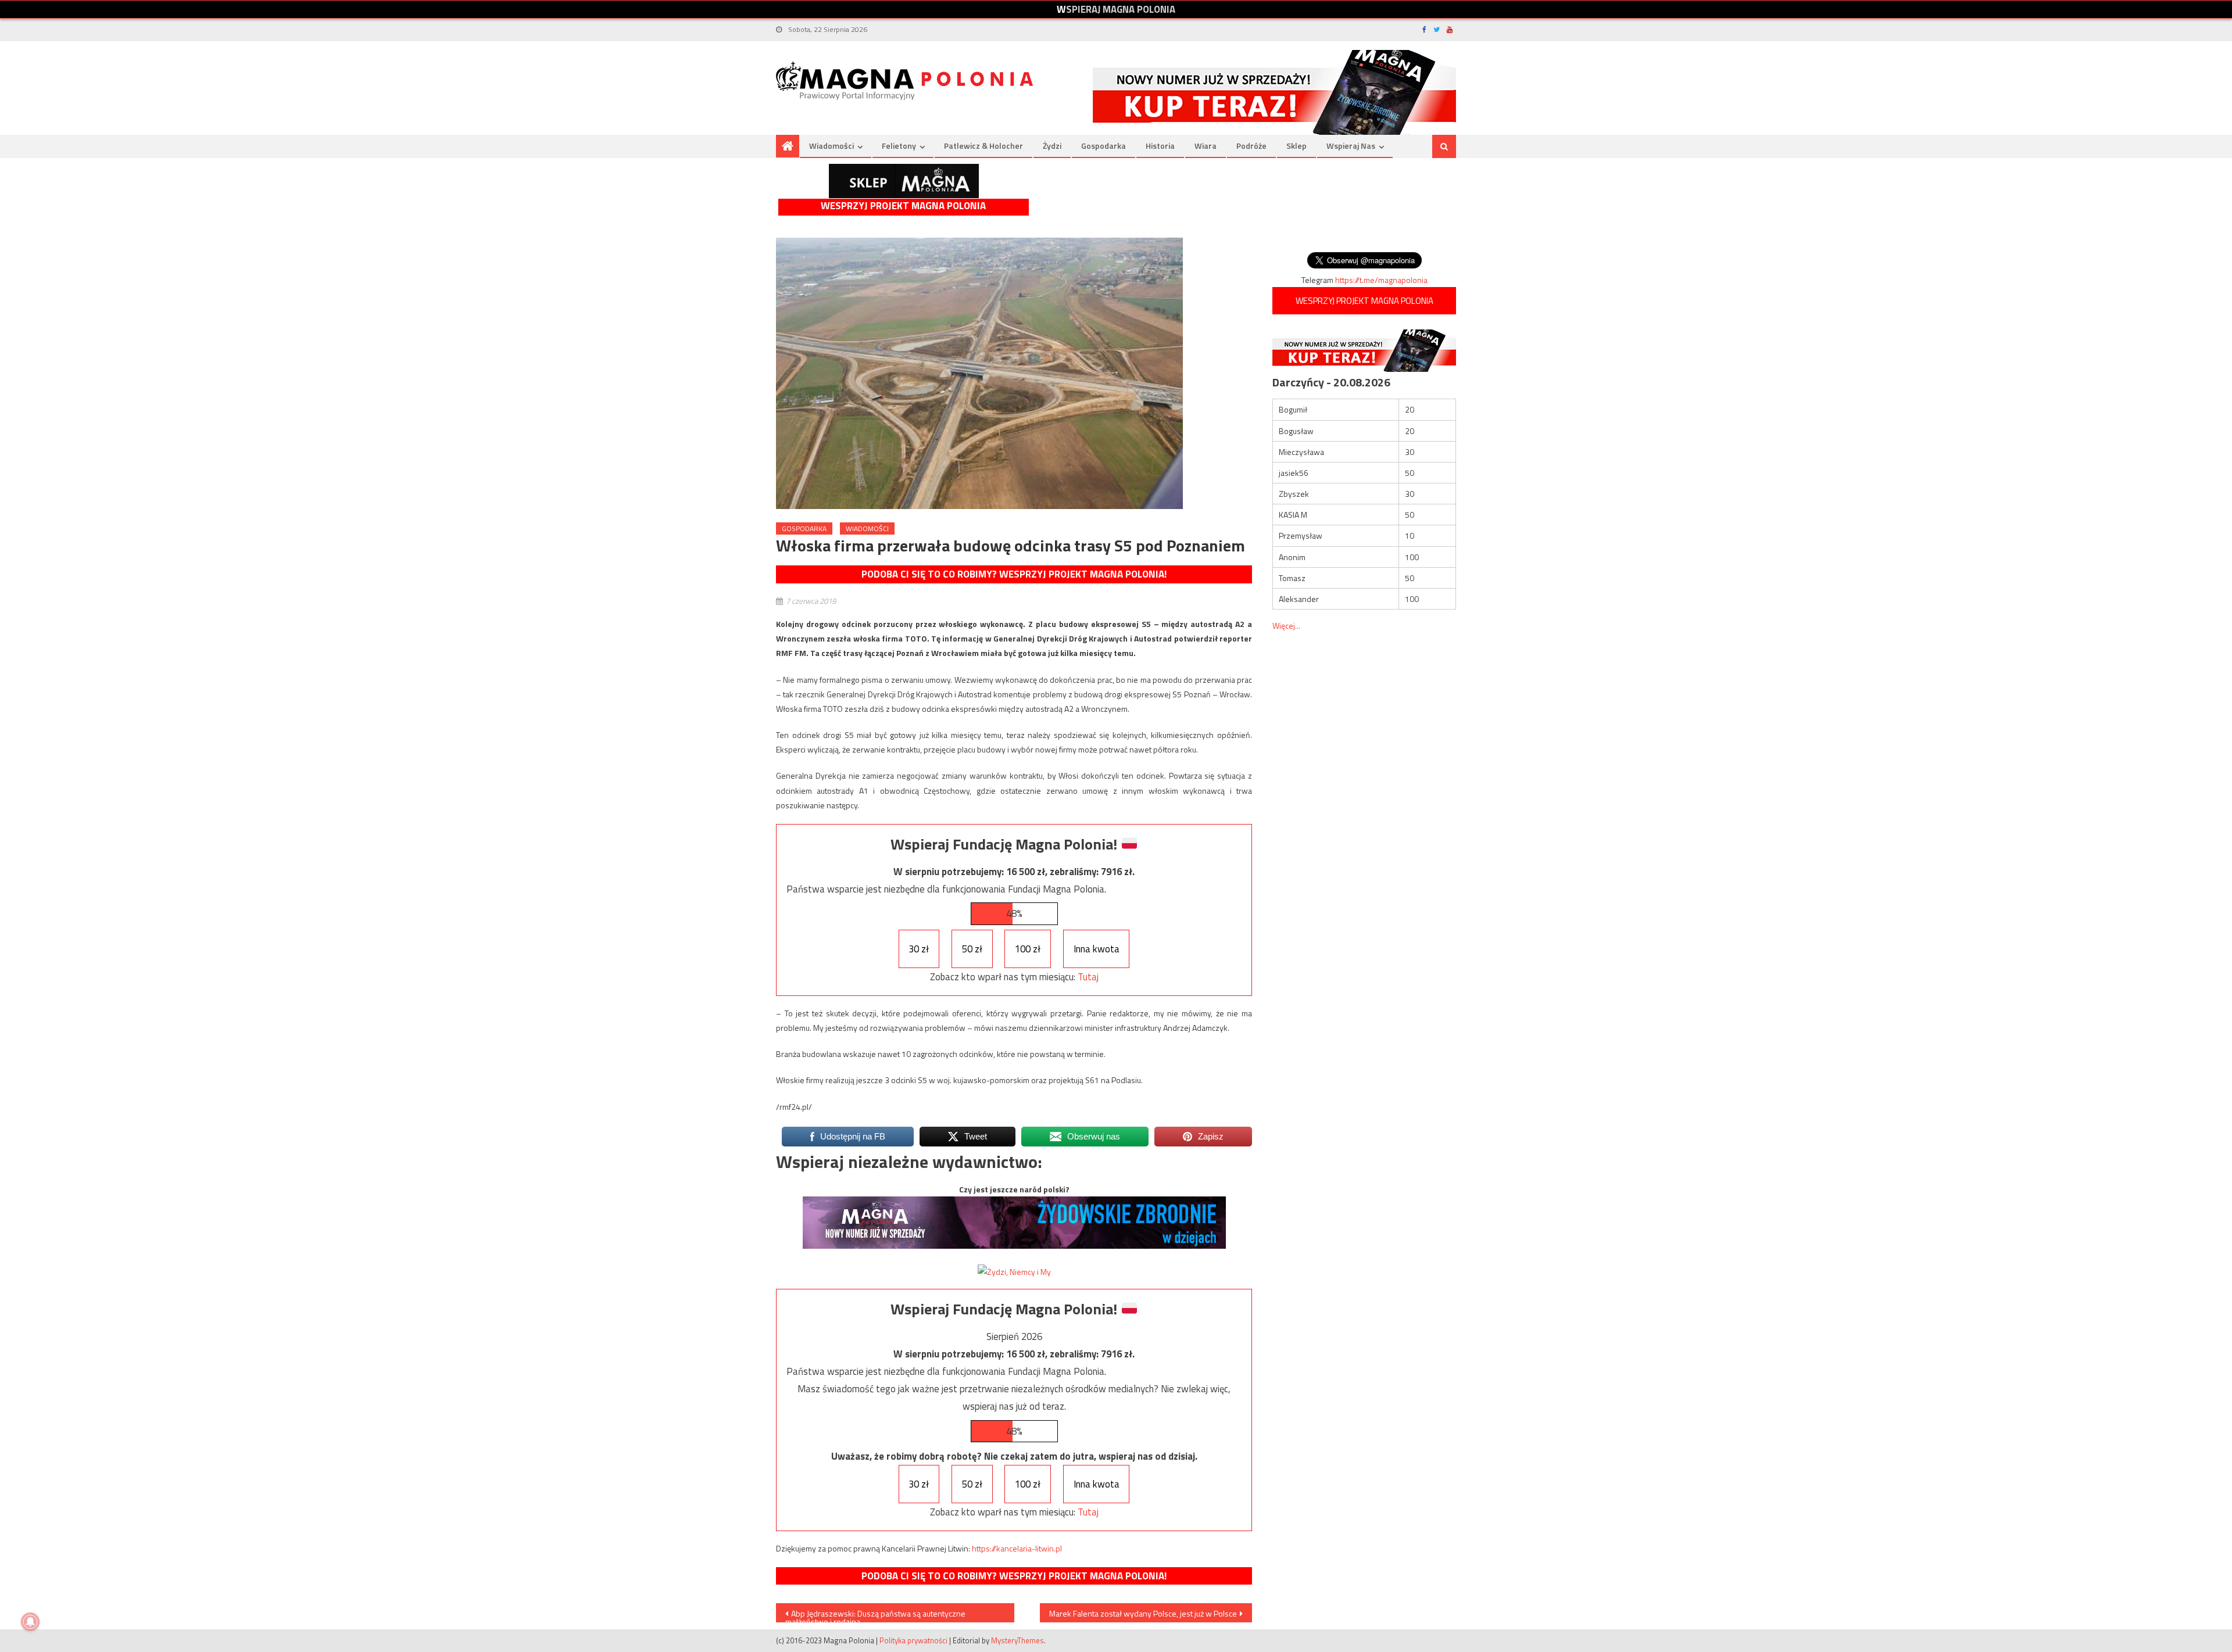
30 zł (919, 949)
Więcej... (1286, 626)
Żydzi (1052, 146)
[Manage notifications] (30, 1622)
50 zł (972, 949)
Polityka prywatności (913, 1640)
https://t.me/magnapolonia (1381, 280)
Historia (1160, 146)
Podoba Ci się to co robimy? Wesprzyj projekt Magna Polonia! (1014, 574)
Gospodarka (1104, 146)
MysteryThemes (1017, 1640)
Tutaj (1088, 977)
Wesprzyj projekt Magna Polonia (903, 206)
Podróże (1251, 146)
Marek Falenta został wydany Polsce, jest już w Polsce (1143, 1613)
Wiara (1206, 146)
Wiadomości (831, 146)
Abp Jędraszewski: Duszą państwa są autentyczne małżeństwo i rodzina (875, 1615)
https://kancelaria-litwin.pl (1017, 1548)
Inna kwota (1097, 949)
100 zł (1028, 949)
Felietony (899, 146)
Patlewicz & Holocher (983, 146)
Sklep (1296, 146)
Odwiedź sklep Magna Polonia (904, 181)
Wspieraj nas (1351, 146)
